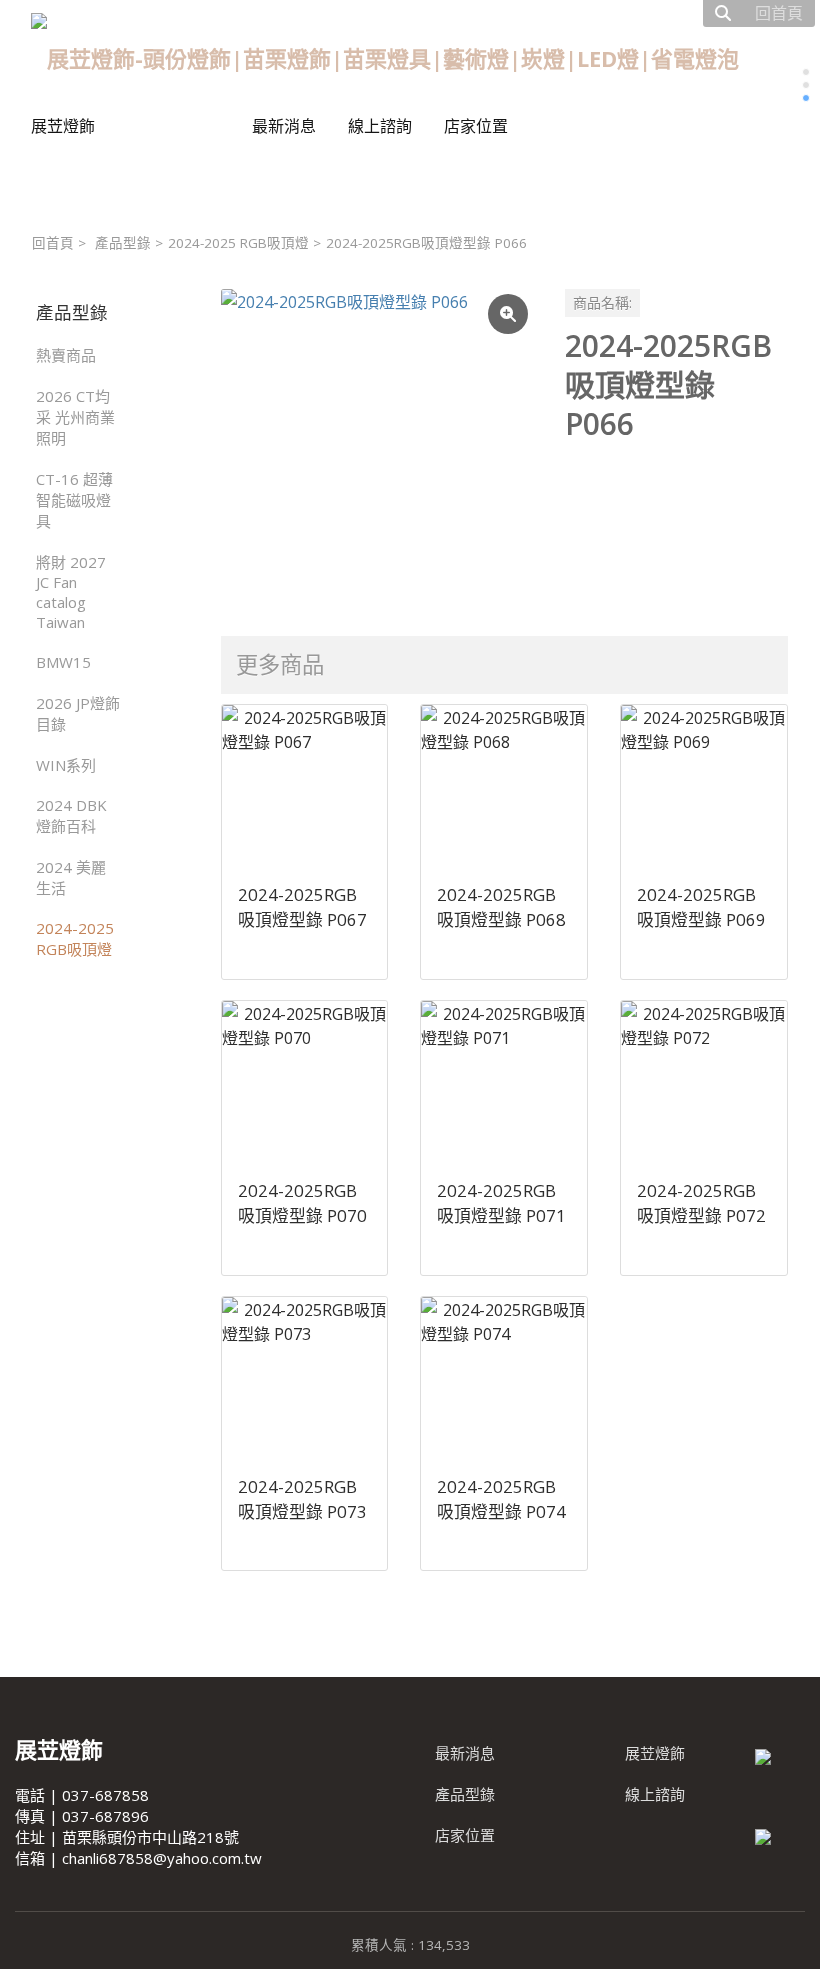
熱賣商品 (66, 355)
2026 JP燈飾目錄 (78, 713)
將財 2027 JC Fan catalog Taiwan (71, 592)
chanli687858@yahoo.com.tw (162, 1858)
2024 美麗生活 (71, 877)
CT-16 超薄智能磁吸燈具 (74, 500)
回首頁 (53, 243)
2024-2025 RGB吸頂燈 (238, 243)
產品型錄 (123, 243)
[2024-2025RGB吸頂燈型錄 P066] (377, 445)
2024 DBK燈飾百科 (71, 815)
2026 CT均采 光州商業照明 (75, 417)
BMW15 (63, 662)
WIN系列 (66, 765)
